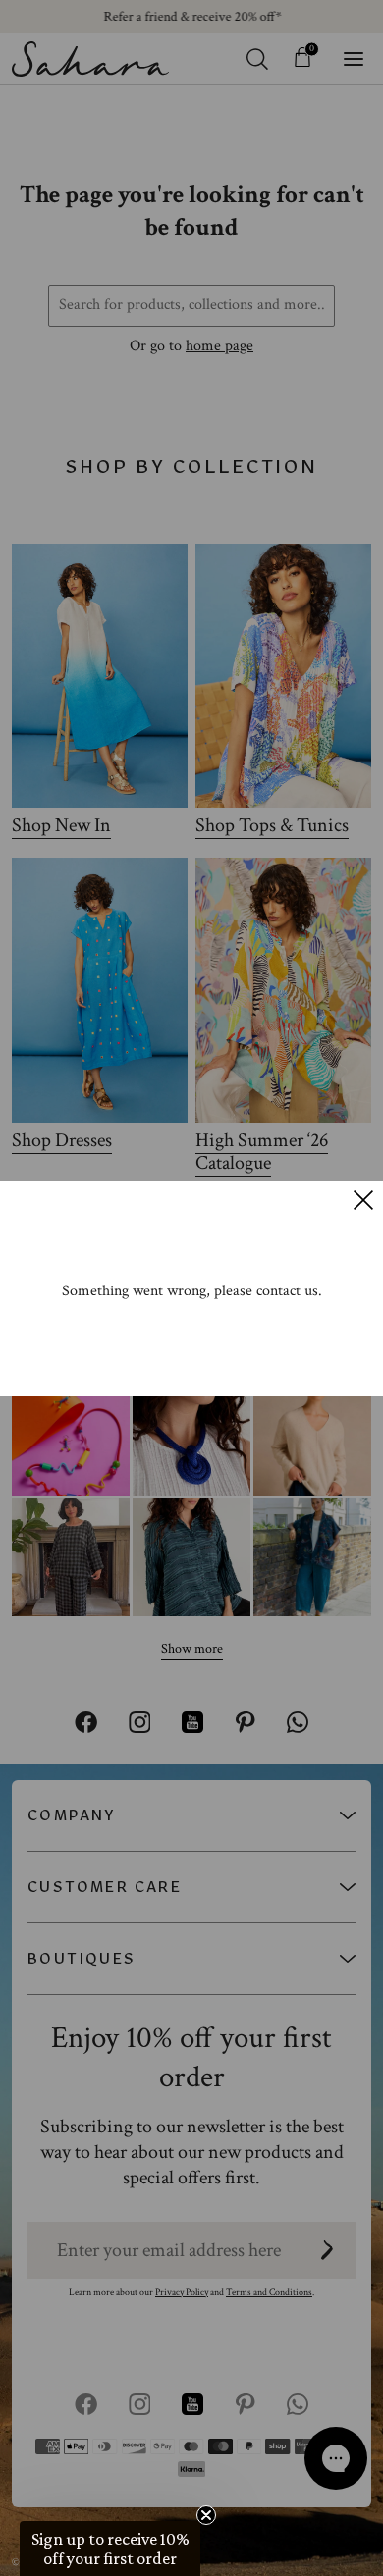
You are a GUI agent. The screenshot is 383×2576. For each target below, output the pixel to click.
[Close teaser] (206, 2515)
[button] (110, 2549)
